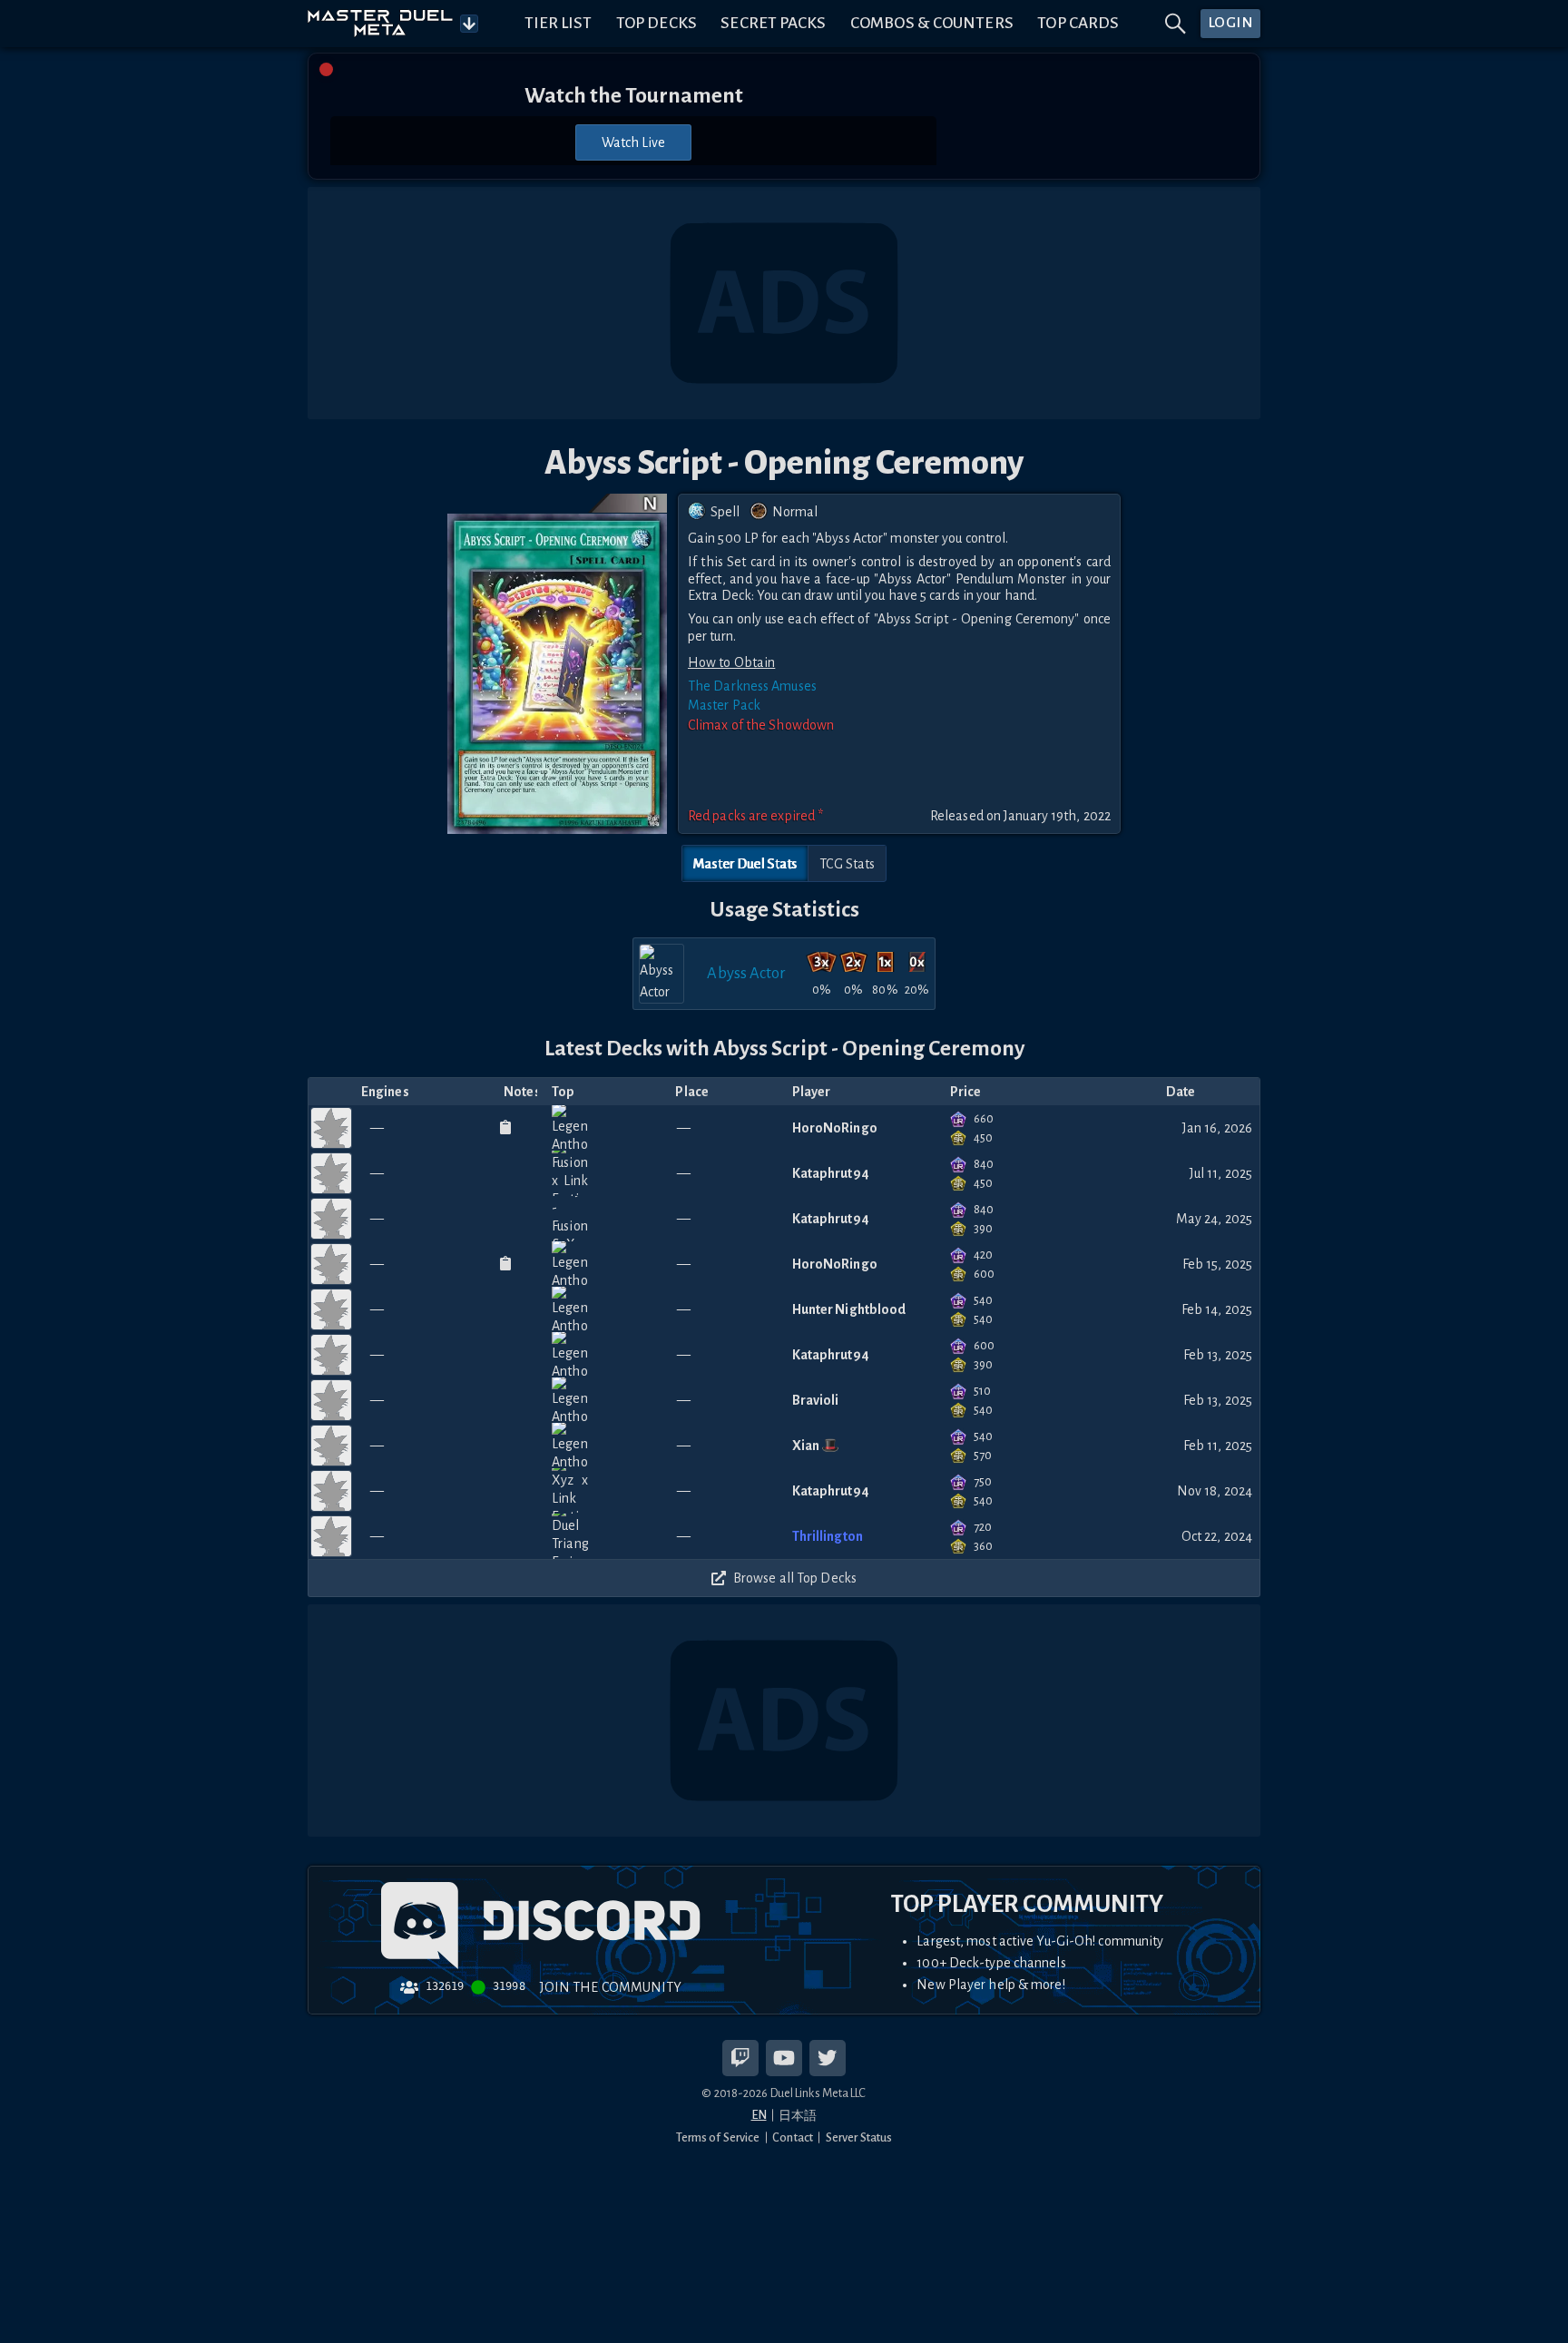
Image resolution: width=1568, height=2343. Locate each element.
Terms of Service (718, 2137)
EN (759, 2115)
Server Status (859, 2137)
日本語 (798, 2116)
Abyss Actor (746, 973)
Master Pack (724, 705)
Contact (793, 2137)
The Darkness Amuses (752, 686)
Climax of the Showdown (761, 725)
